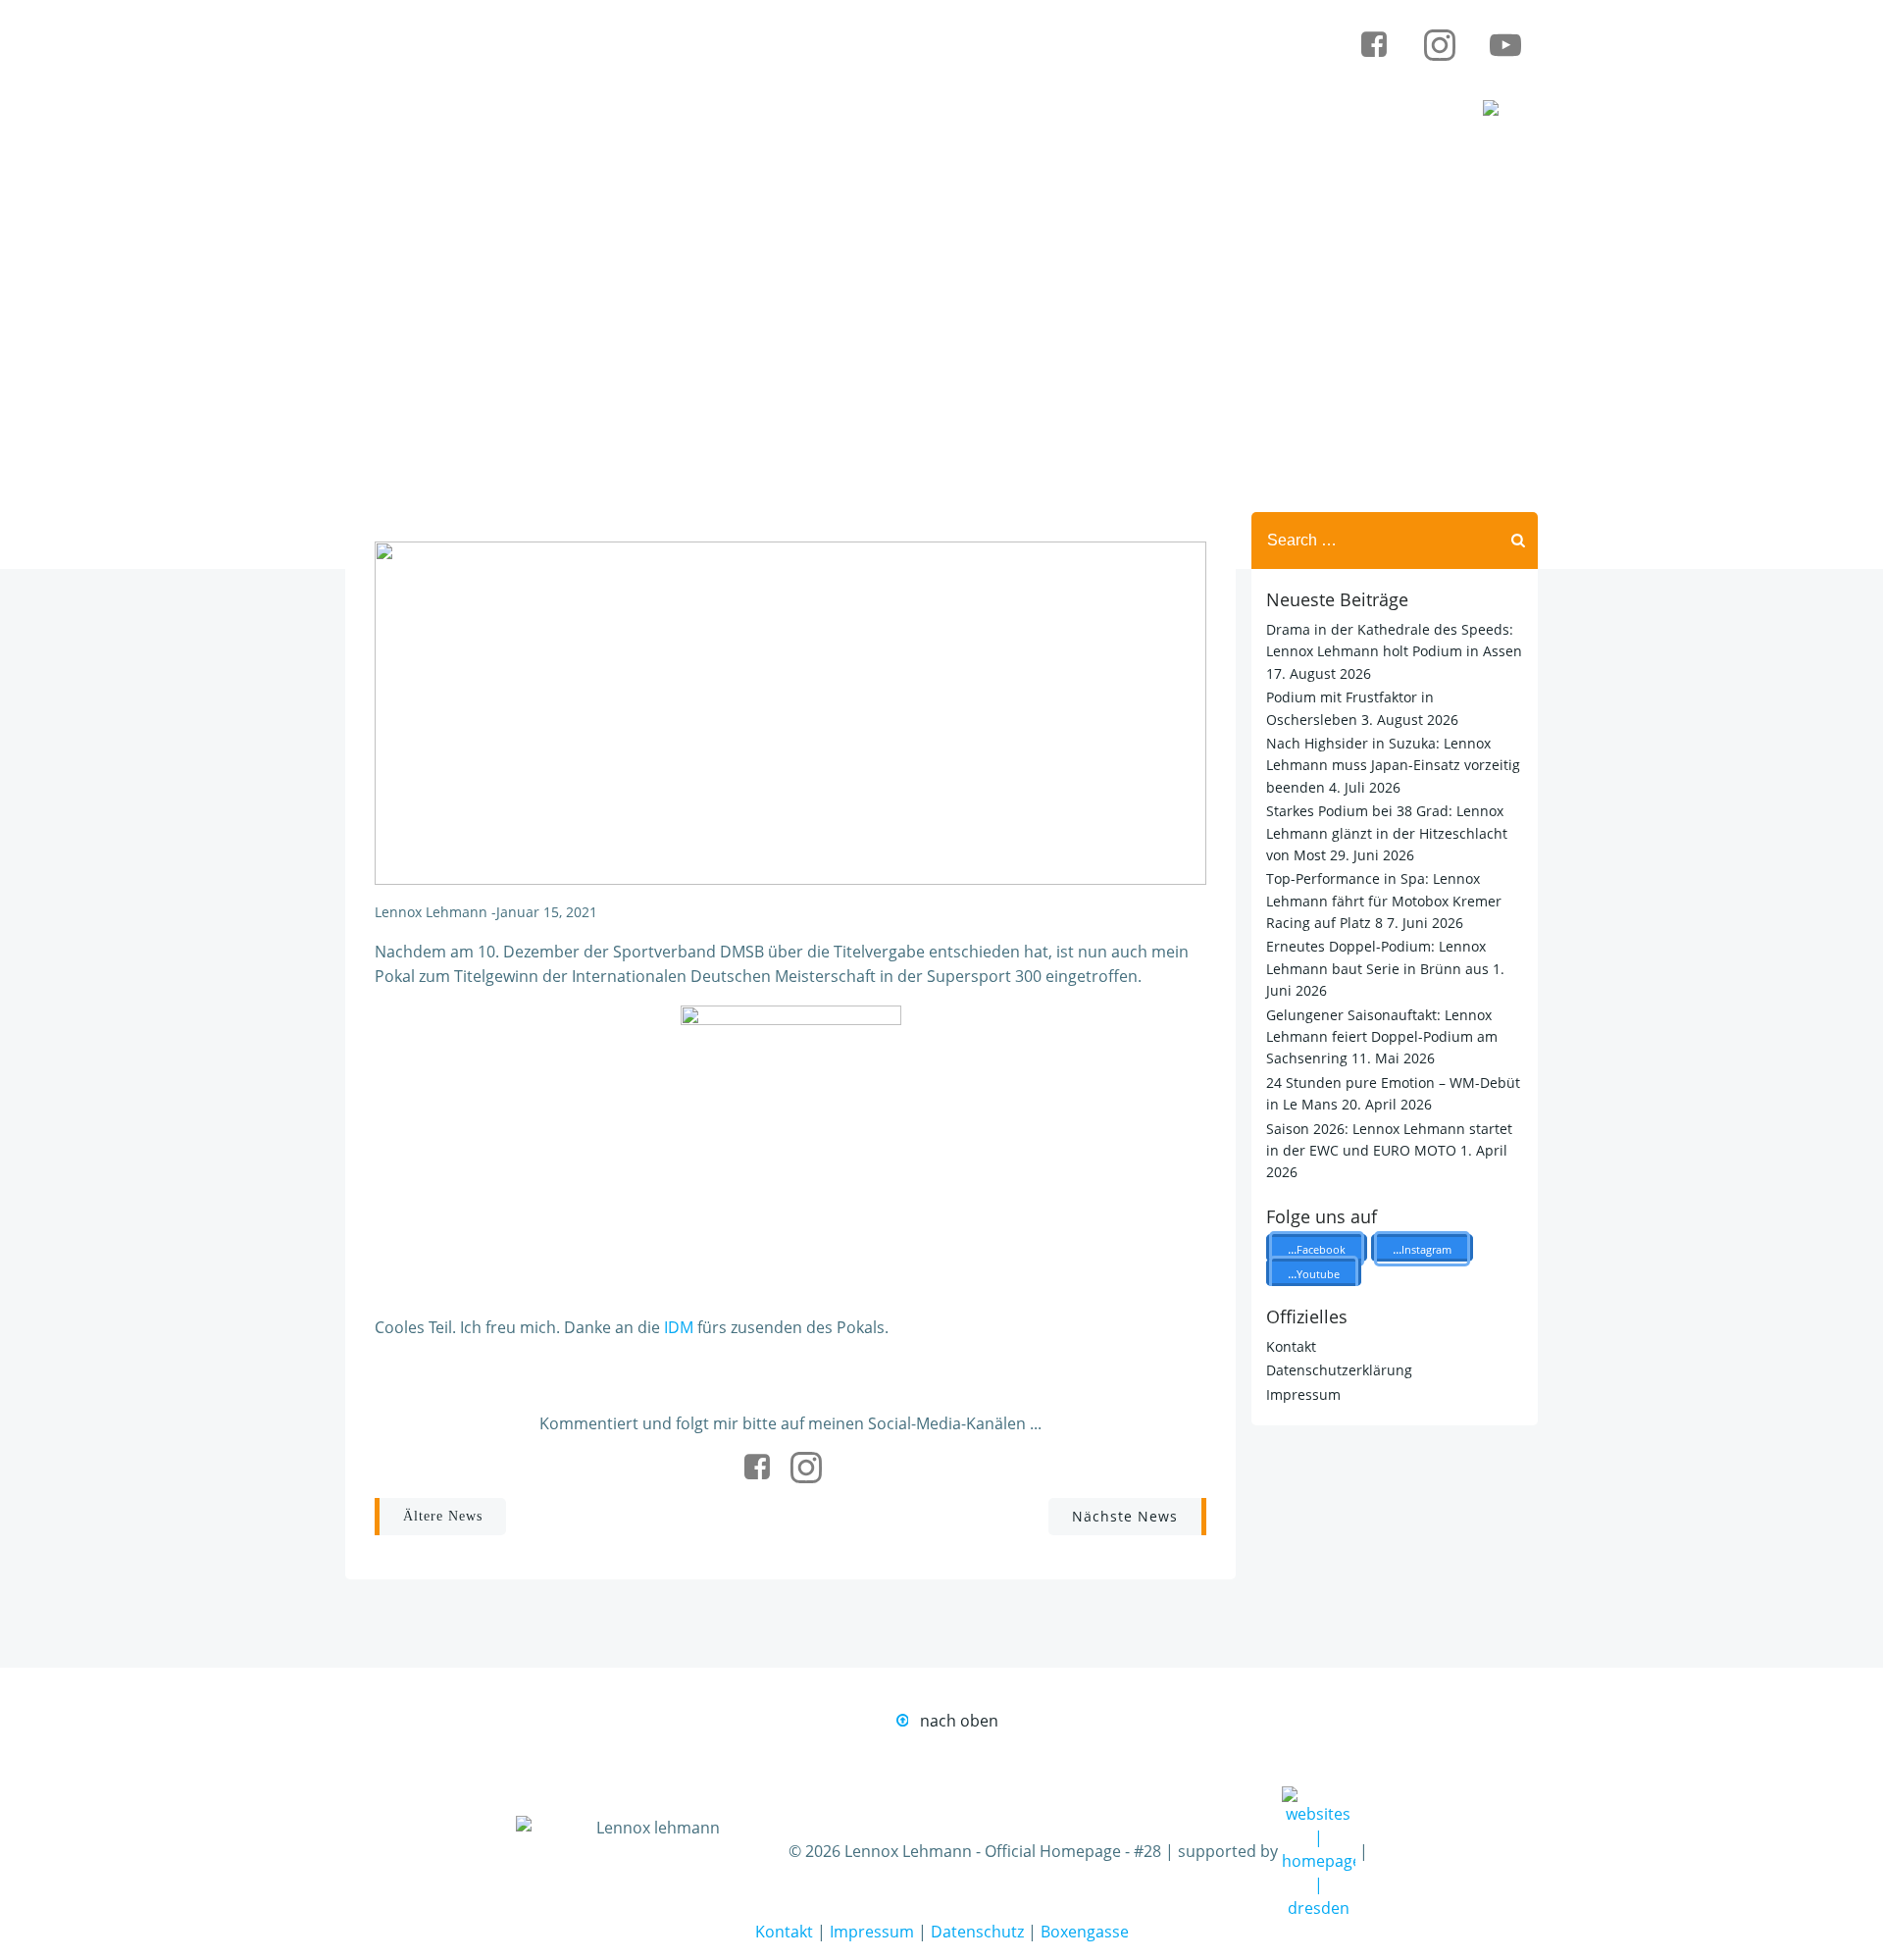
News (806, 110)
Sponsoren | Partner (1120, 110)
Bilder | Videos (1331, 110)
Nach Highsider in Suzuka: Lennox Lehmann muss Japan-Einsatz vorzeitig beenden (1393, 765)
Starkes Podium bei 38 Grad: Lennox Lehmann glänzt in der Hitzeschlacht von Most (1387, 833)
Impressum (1303, 1394)
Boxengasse (1085, 1932)
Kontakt (1291, 1346)
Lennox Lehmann (431, 912)
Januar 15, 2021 (547, 912)
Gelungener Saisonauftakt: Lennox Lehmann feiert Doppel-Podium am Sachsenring (1382, 1037)
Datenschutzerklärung (1339, 1370)
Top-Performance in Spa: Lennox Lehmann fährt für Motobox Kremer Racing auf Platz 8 (1384, 901)
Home (688, 110)
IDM (679, 1327)
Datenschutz (977, 1932)
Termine (935, 110)
